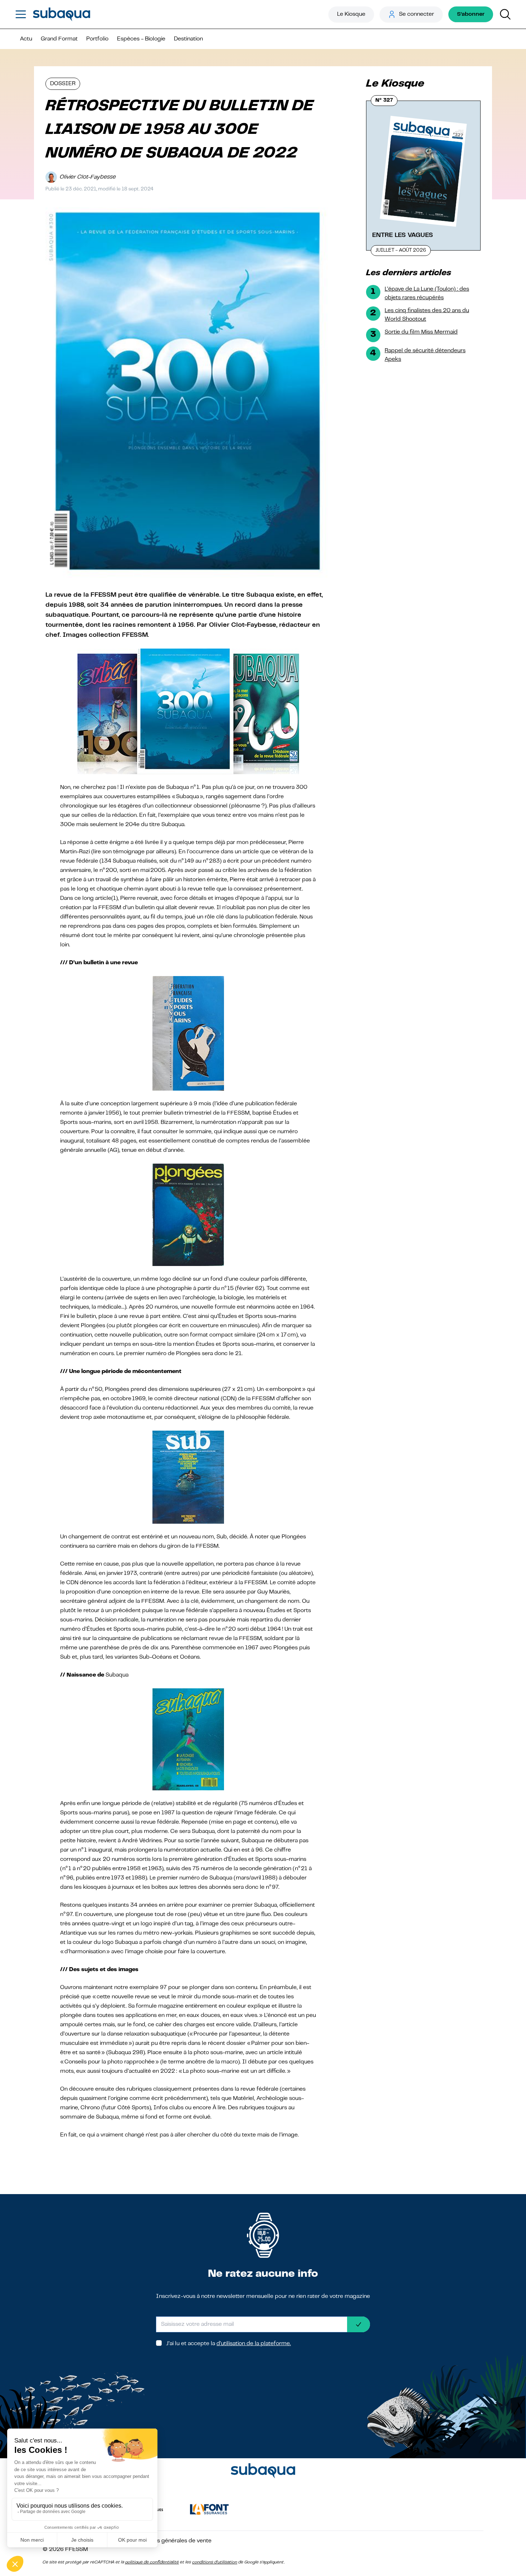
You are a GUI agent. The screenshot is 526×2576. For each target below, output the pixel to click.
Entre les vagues (403, 235)
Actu (26, 39)
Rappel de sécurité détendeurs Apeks (425, 355)
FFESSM (77, 2550)
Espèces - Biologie (141, 39)
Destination (188, 39)
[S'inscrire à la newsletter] (359, 2324)
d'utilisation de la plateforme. (254, 2344)
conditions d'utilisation (215, 2562)
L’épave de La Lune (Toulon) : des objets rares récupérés (427, 294)
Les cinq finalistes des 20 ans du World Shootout (427, 315)
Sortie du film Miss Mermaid (421, 332)
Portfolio (97, 39)
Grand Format (59, 39)
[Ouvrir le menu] (21, 14)
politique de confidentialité (152, 2562)
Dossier (63, 84)
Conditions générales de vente (172, 2541)
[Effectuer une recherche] (505, 14)
